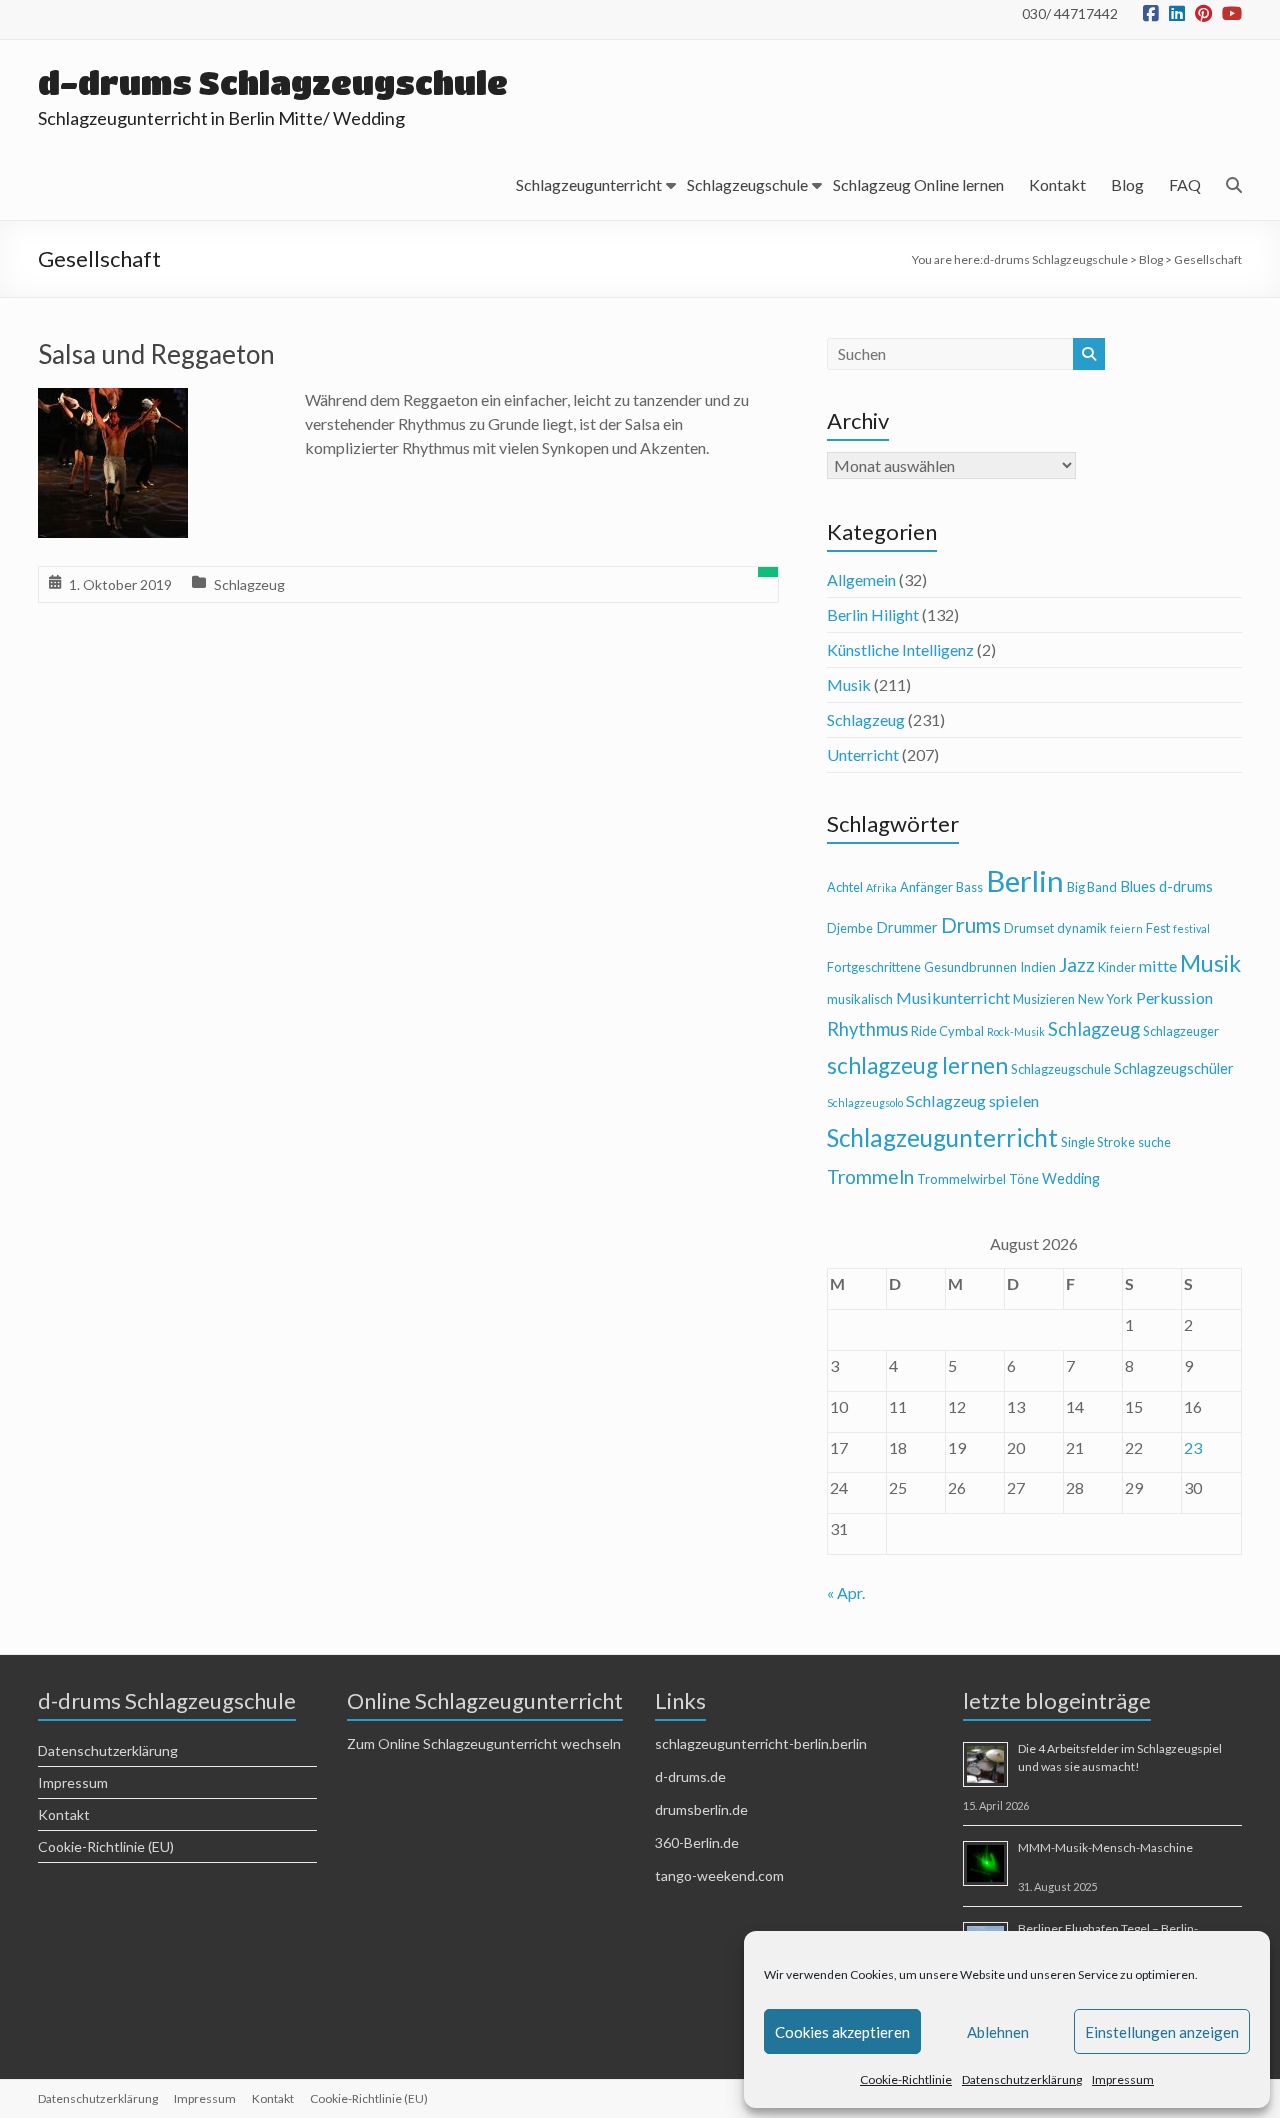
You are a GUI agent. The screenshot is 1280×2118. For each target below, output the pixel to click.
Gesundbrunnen (970, 967)
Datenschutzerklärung (1022, 2079)
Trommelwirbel (961, 1179)
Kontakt (1057, 184)
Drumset (1029, 928)
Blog (1127, 184)
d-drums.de (690, 1776)
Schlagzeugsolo (865, 1102)
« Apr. (846, 1592)
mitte (1158, 965)
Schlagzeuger (1181, 1031)
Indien (1038, 967)
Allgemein (861, 579)
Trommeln (870, 1176)
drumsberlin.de (701, 1809)
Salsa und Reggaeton (156, 354)
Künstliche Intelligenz (900, 649)
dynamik (1082, 928)
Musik (849, 684)
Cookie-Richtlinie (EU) (106, 1846)
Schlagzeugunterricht (589, 184)
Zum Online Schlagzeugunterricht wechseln (484, 1743)
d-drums (1186, 886)
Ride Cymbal (947, 1031)
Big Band (1092, 887)
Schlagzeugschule (747, 184)
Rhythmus (867, 1029)
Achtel (845, 887)
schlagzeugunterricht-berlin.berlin (761, 1743)
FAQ (1185, 184)
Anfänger (926, 887)
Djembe (850, 928)
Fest (1158, 928)
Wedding (1071, 1178)
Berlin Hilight (873, 614)
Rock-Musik (1016, 1031)
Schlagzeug (249, 584)
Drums (971, 925)
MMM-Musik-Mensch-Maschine (1105, 1847)
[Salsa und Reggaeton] (113, 401)
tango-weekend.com (719, 1875)
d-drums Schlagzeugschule (273, 82)
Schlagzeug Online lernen (918, 184)
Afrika (881, 887)
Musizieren (1044, 999)
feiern (1126, 928)
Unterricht (863, 754)
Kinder (1117, 967)
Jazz (1077, 964)
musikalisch (860, 999)
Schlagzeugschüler (1174, 1068)
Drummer (907, 927)
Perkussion (1174, 997)
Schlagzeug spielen (972, 1100)
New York (1105, 999)
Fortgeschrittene (874, 967)
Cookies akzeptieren (842, 2032)
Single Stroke (1098, 1142)
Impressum (1123, 2079)
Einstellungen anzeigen (1162, 2032)
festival (1191, 928)
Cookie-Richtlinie (906, 2079)
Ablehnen (998, 2032)
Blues (1138, 886)
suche (1154, 1142)
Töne (1024, 1179)
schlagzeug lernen (917, 1065)
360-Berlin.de (697, 1842)
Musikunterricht (953, 997)
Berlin (1025, 880)
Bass (969, 887)
